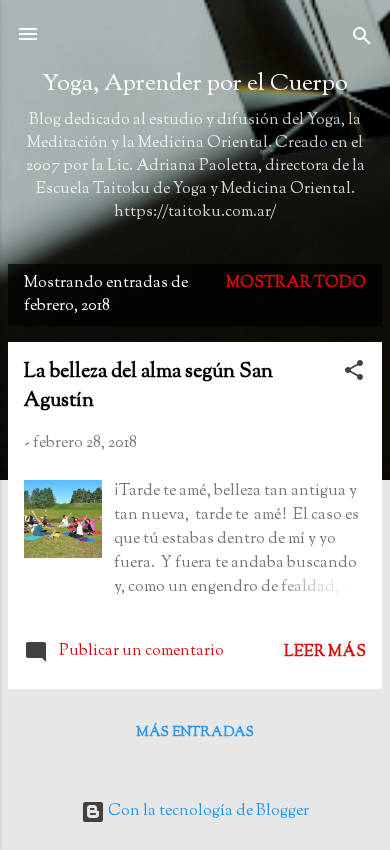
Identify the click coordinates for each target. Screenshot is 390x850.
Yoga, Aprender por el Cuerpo (195, 84)
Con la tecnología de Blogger (207, 811)
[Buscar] (362, 40)
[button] (354, 374)
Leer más (325, 652)
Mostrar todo (296, 283)
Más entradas (195, 733)
